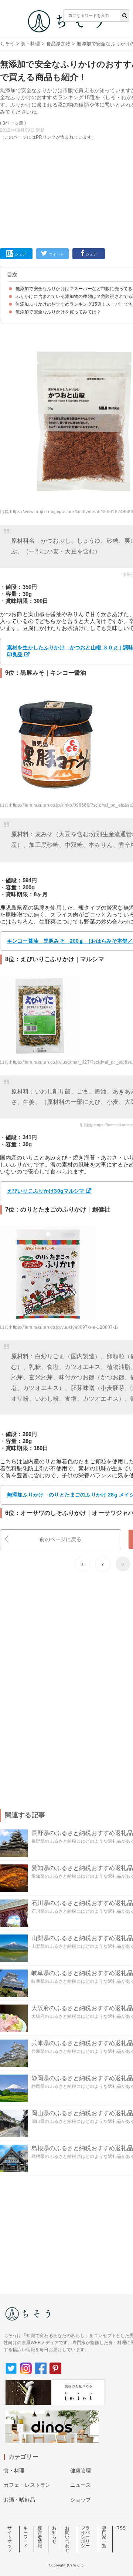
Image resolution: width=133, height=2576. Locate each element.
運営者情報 (40, 2537)
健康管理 (81, 2471)
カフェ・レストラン (27, 2485)
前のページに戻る (60, 1539)
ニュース (81, 2485)
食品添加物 (58, 44)
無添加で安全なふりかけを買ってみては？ (58, 312)
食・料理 (30, 44)
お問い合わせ (67, 2539)
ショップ (81, 2500)
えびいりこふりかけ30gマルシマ (46, 1191)
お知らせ (54, 2535)
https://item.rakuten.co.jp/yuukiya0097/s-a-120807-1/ (64, 1327)
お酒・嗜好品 (19, 2500)
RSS (121, 2528)
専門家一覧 (104, 2537)
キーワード (25, 2537)
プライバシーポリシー (85, 2537)
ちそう (7, 44)
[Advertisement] (66, 117)
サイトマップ (10, 2539)
